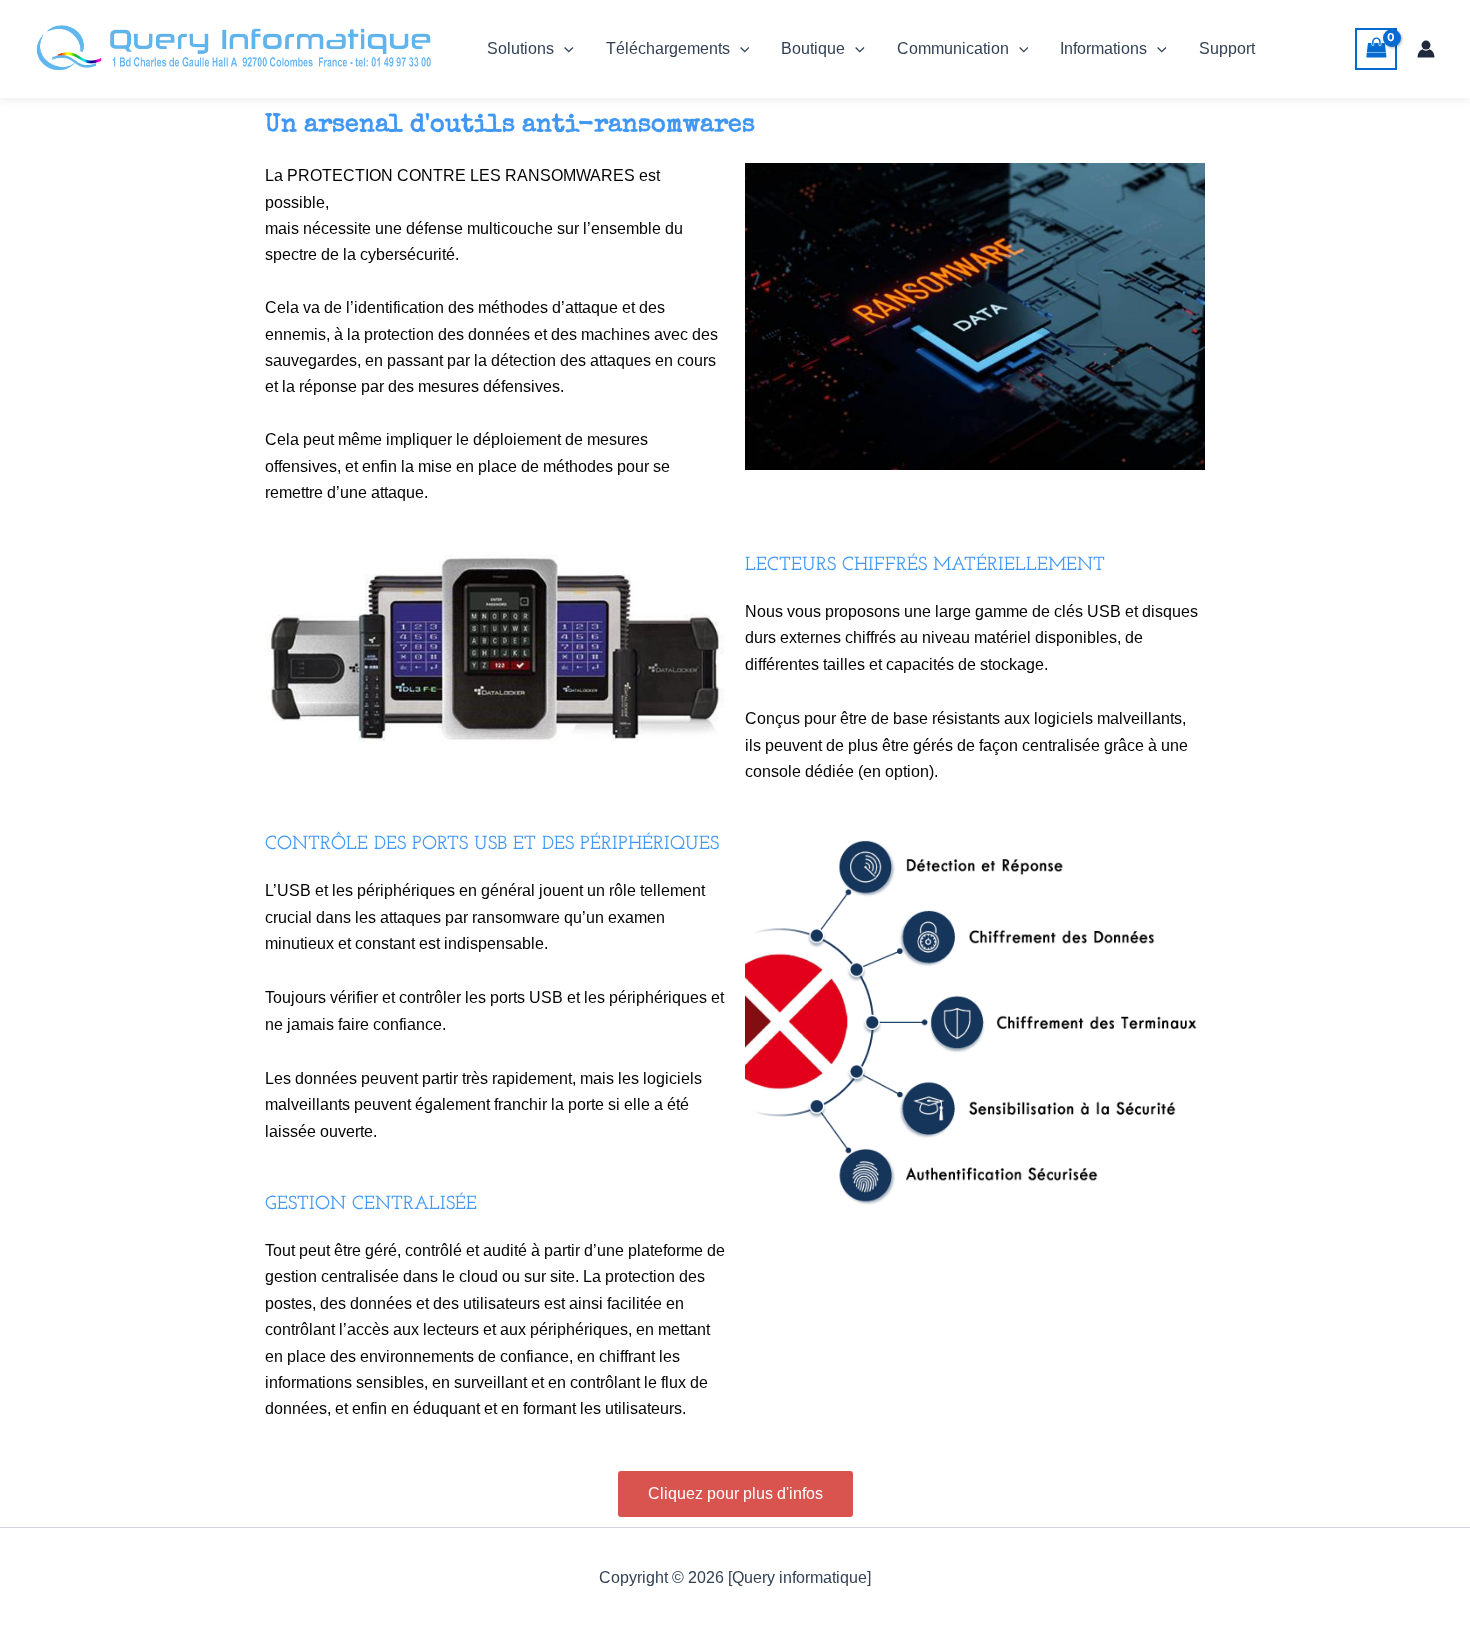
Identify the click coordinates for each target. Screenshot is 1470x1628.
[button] (564, 49)
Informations (1103, 48)
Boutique (813, 48)
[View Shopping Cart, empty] (1376, 48)
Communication (953, 48)
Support (1227, 48)
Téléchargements (668, 48)
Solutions (520, 48)
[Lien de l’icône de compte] (1426, 49)
